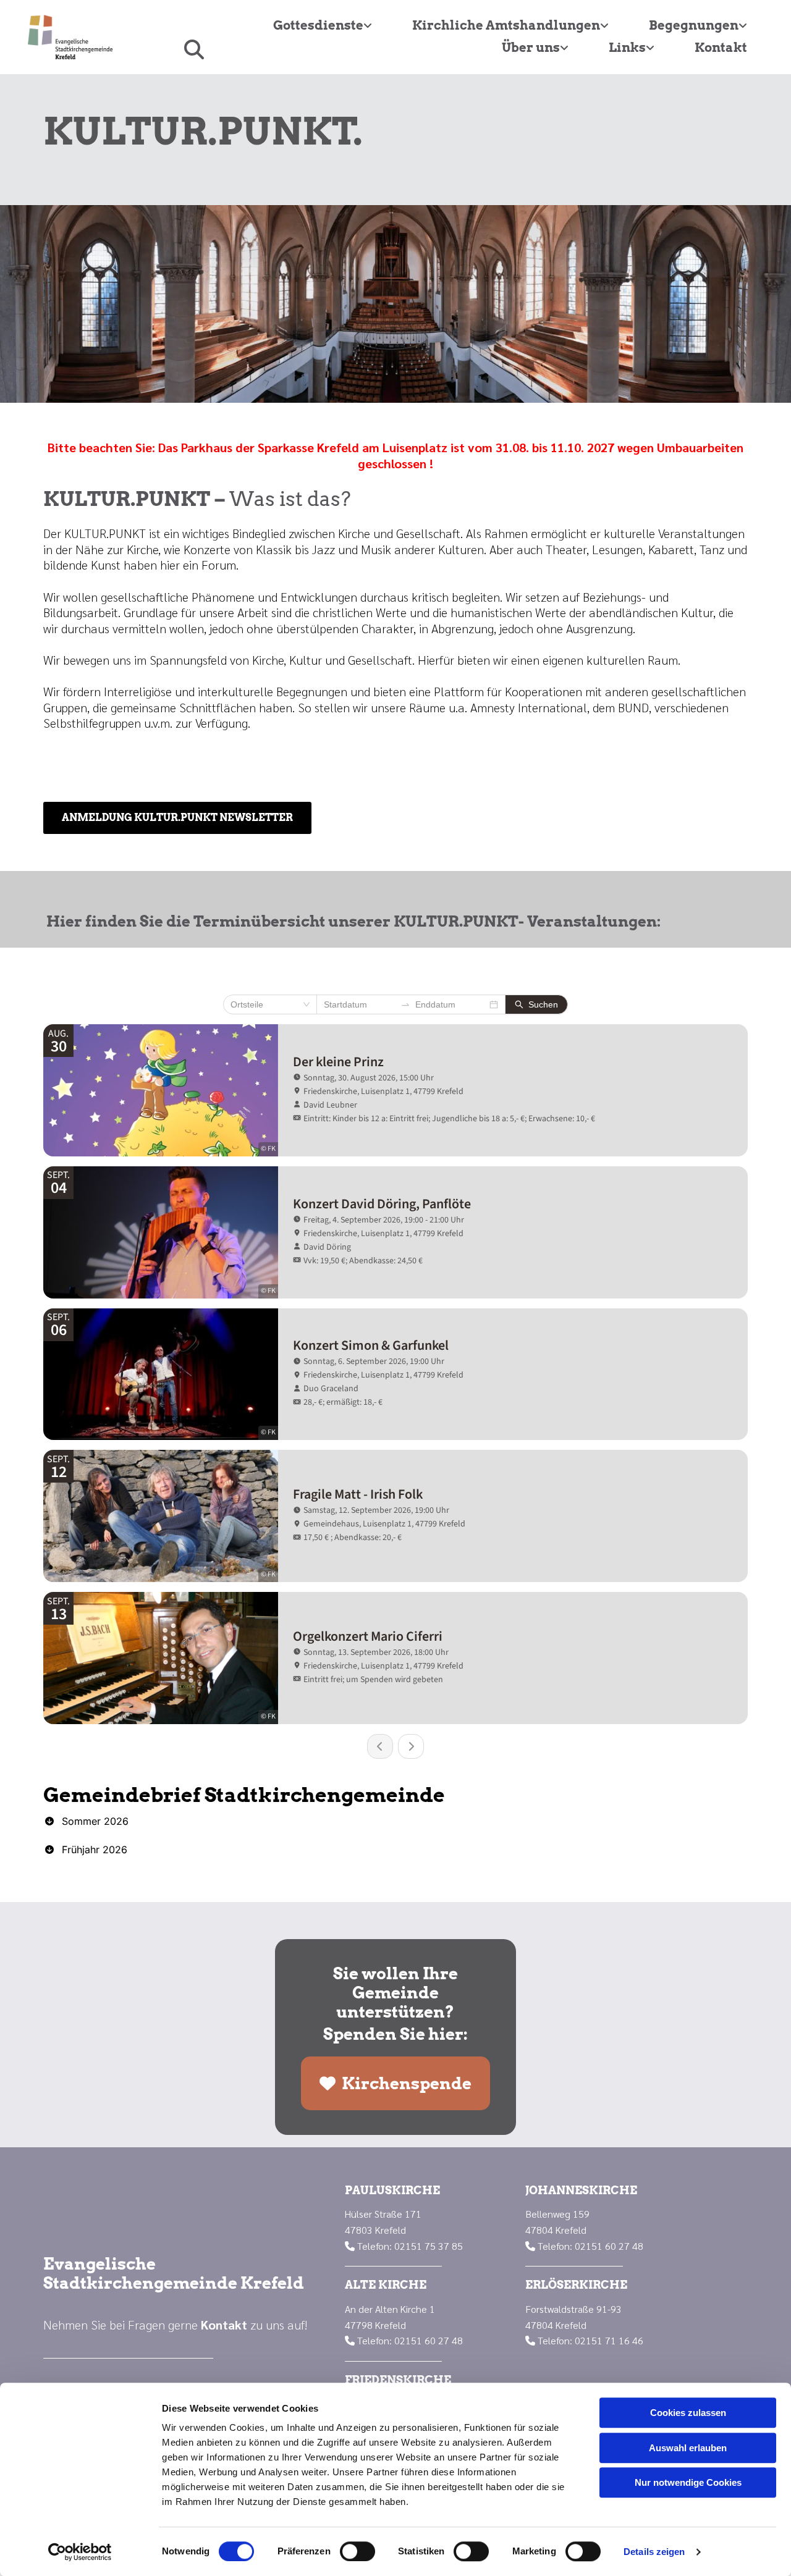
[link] (318, 26)
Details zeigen (654, 2552)
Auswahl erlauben (688, 2448)
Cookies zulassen (688, 2413)
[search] (194, 49)
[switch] (357, 2551)
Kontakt (721, 48)
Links (627, 48)
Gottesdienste (318, 25)
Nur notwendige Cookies (688, 2482)
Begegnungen (694, 25)
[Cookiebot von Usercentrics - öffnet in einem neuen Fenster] (80, 2552)
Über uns (531, 48)
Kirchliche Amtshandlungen (506, 25)
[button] (177, 818)
